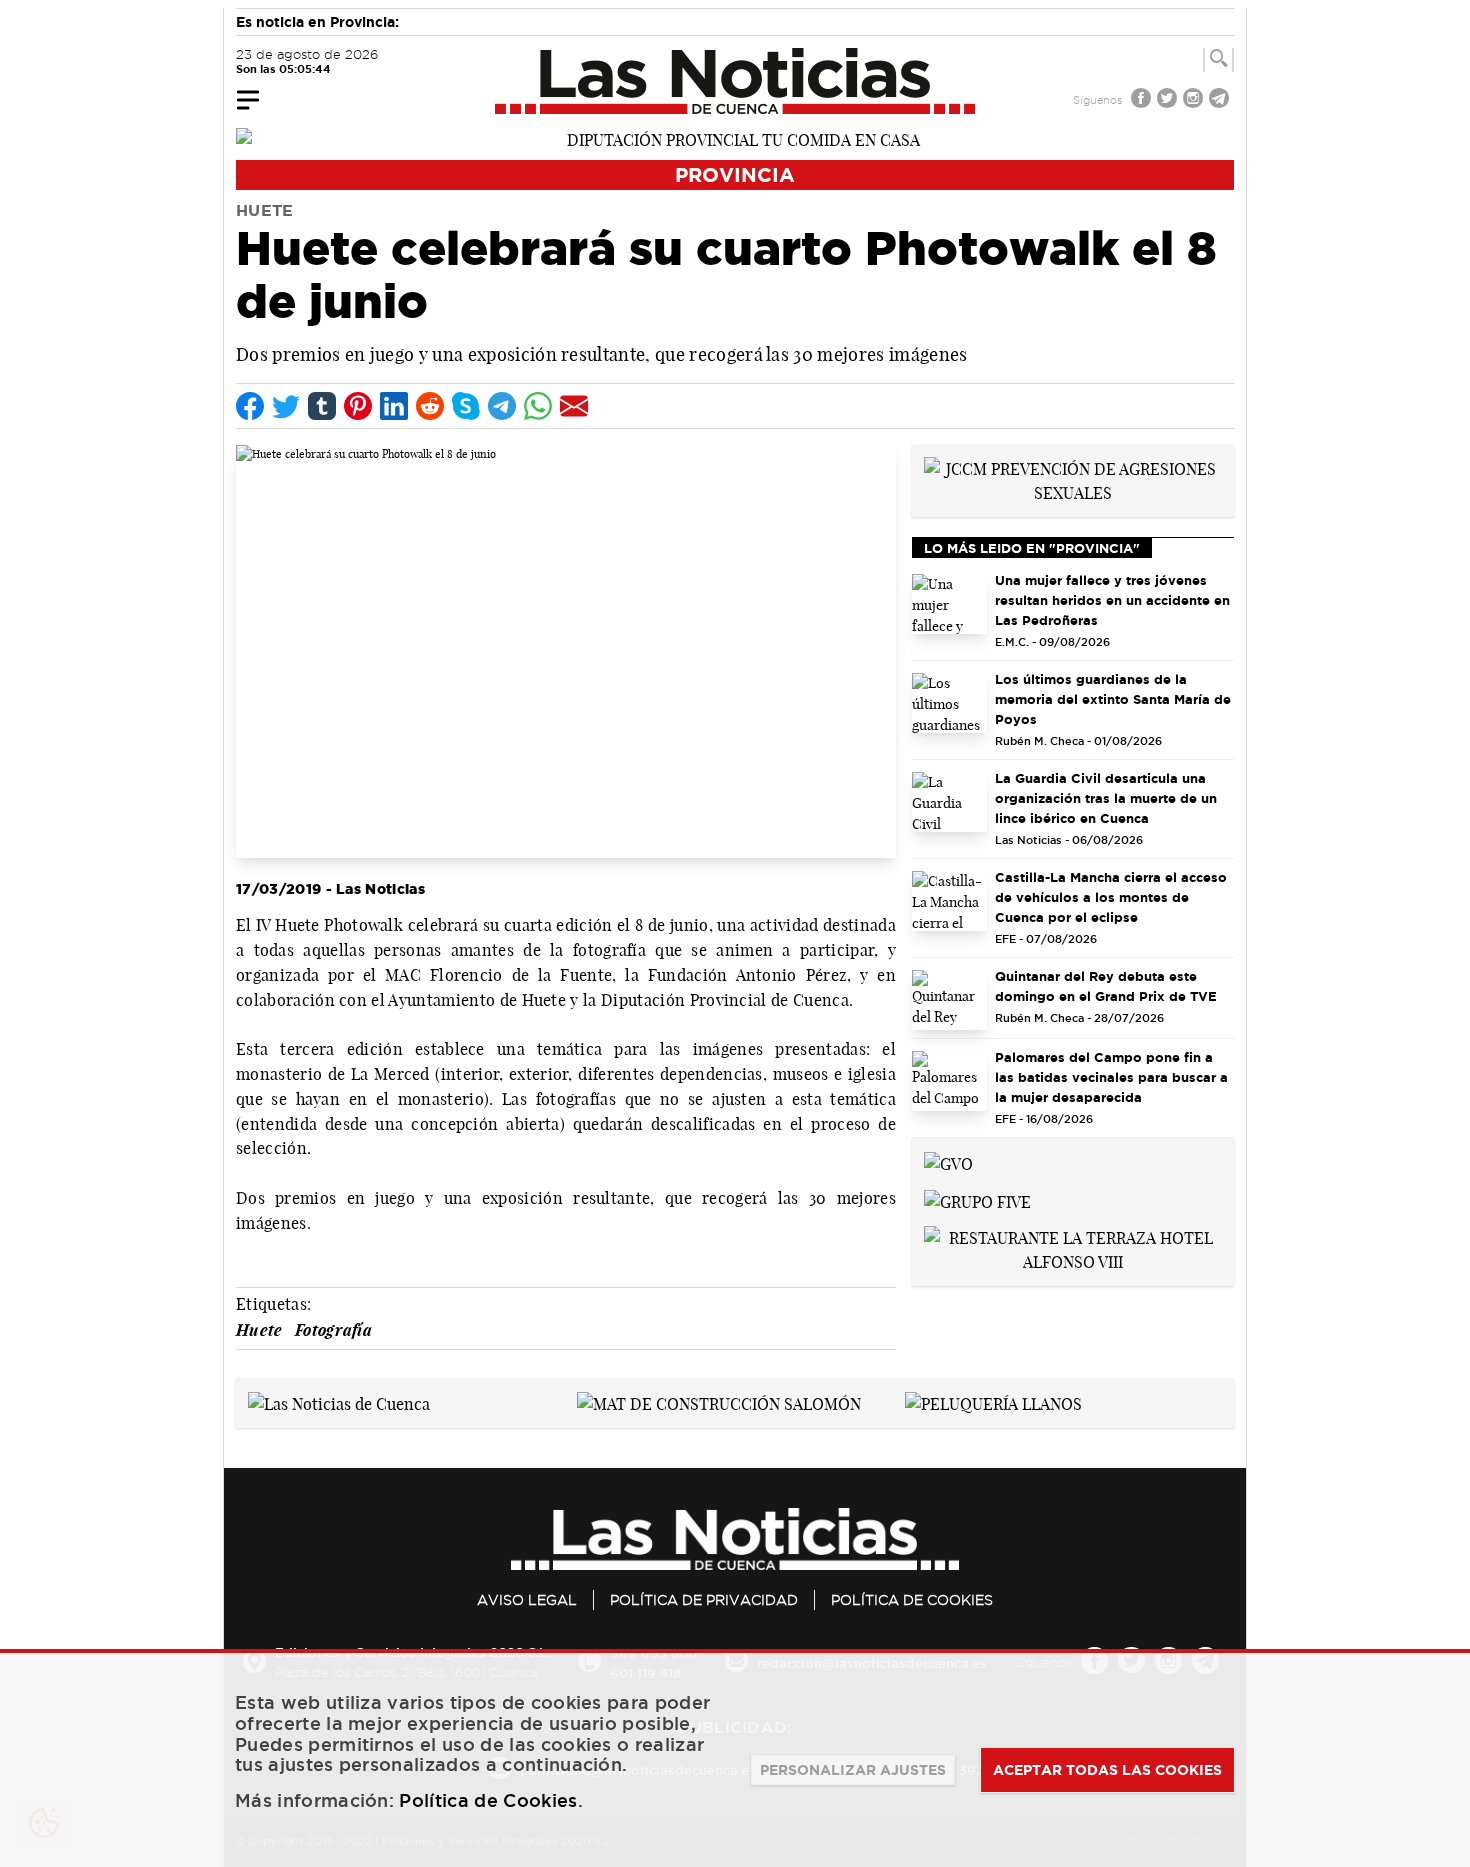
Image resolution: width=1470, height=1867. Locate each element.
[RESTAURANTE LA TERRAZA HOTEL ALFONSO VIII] (1073, 1248)
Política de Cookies (912, 1600)
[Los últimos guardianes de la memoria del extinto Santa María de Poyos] (949, 703)
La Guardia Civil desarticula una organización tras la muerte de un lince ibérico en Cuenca (1106, 798)
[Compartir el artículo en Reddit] (430, 406)
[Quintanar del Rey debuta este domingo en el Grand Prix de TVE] (949, 1000)
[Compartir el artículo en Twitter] (286, 406)
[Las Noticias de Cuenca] (735, 81)
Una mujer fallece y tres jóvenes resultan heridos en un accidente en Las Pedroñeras (1112, 600)
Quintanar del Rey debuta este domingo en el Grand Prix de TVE (1106, 986)
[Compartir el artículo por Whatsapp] (538, 406)
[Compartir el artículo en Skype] (466, 406)
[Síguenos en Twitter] (1169, 100)
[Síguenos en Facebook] (1143, 100)
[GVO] (948, 1162)
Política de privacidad (704, 1600)
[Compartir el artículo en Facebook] (250, 406)
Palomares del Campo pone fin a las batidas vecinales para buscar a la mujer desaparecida (1111, 1077)
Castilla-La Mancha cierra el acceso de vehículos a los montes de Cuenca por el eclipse (1111, 897)
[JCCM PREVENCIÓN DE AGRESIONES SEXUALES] (1073, 480)
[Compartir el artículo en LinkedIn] (394, 406)
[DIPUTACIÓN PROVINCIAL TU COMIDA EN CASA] (735, 138)
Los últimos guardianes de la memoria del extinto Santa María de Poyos (1113, 699)
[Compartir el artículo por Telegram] (502, 406)
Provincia (735, 174)
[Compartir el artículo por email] (574, 406)
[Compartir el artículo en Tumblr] (322, 406)
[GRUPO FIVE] (977, 1200)
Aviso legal (527, 1600)
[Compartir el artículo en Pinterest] (358, 406)
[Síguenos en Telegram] (1221, 100)
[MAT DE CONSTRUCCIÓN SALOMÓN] (719, 1402)
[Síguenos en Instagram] (1195, 100)
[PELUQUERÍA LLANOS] (993, 1402)
